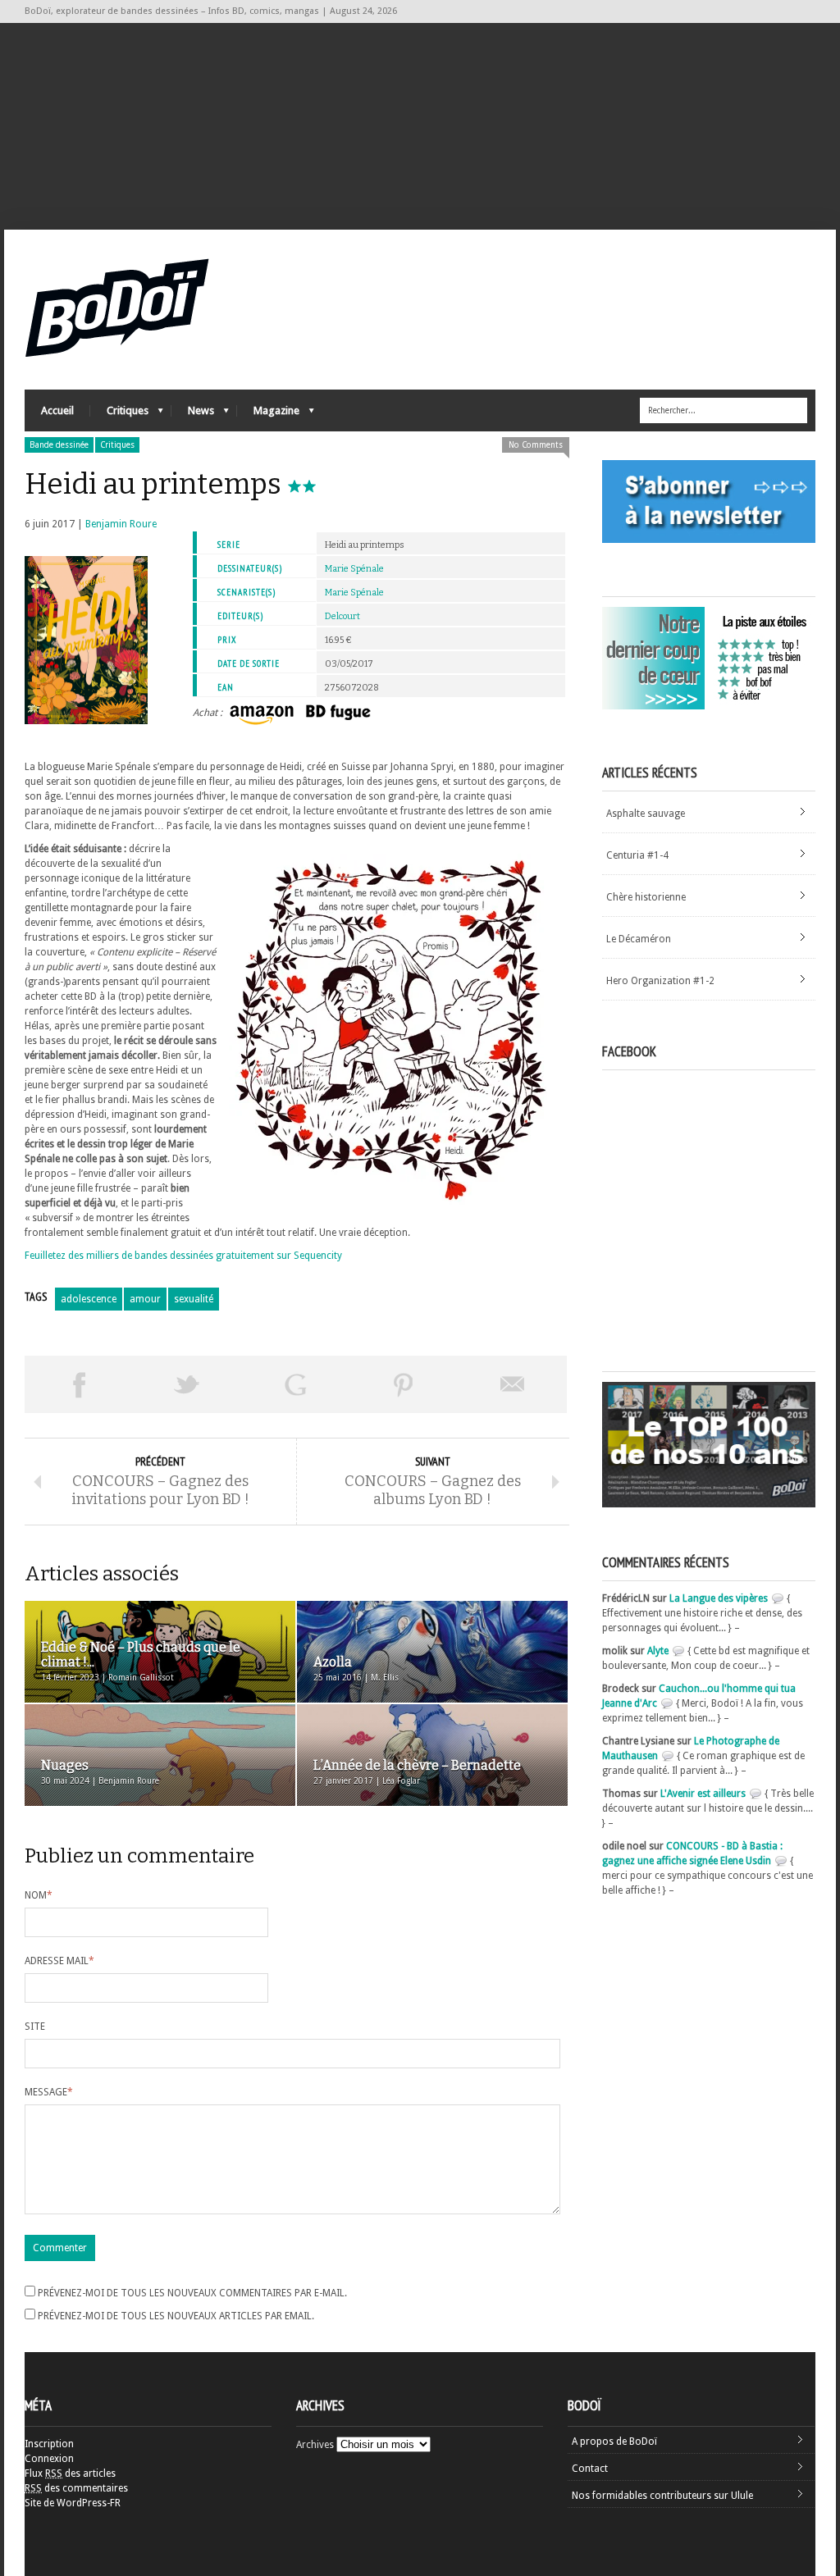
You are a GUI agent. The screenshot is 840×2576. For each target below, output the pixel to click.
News (193, 415)
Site (35, 2027)
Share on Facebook (79, 1384)
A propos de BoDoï (614, 2442)
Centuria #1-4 (637, 855)
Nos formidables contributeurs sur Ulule (662, 2496)
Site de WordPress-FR (73, 2503)
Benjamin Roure (121, 524)
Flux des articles (70, 2473)
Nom (39, 1895)
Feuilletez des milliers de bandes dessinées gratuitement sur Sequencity (183, 1256)
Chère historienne (646, 897)
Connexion (49, 2459)
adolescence (89, 1299)
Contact (590, 2469)
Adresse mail (59, 1961)
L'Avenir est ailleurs (703, 1794)
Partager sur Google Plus (295, 1384)
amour (145, 1299)
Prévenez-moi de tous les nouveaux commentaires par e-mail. (192, 2293)
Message (49, 2092)
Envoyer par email (513, 1384)
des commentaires (76, 2488)
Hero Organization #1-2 (660, 981)
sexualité (194, 1299)
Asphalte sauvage (646, 814)
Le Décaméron (639, 939)
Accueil (57, 410)
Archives (315, 2445)
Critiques (119, 415)
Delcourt (342, 616)
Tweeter (187, 1384)
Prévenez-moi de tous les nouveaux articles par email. (176, 2316)
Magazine (268, 415)
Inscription (49, 2444)
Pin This (404, 1384)
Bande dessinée (59, 445)
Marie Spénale (354, 569)
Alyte (658, 1651)
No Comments (536, 445)
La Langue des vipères (719, 1598)
